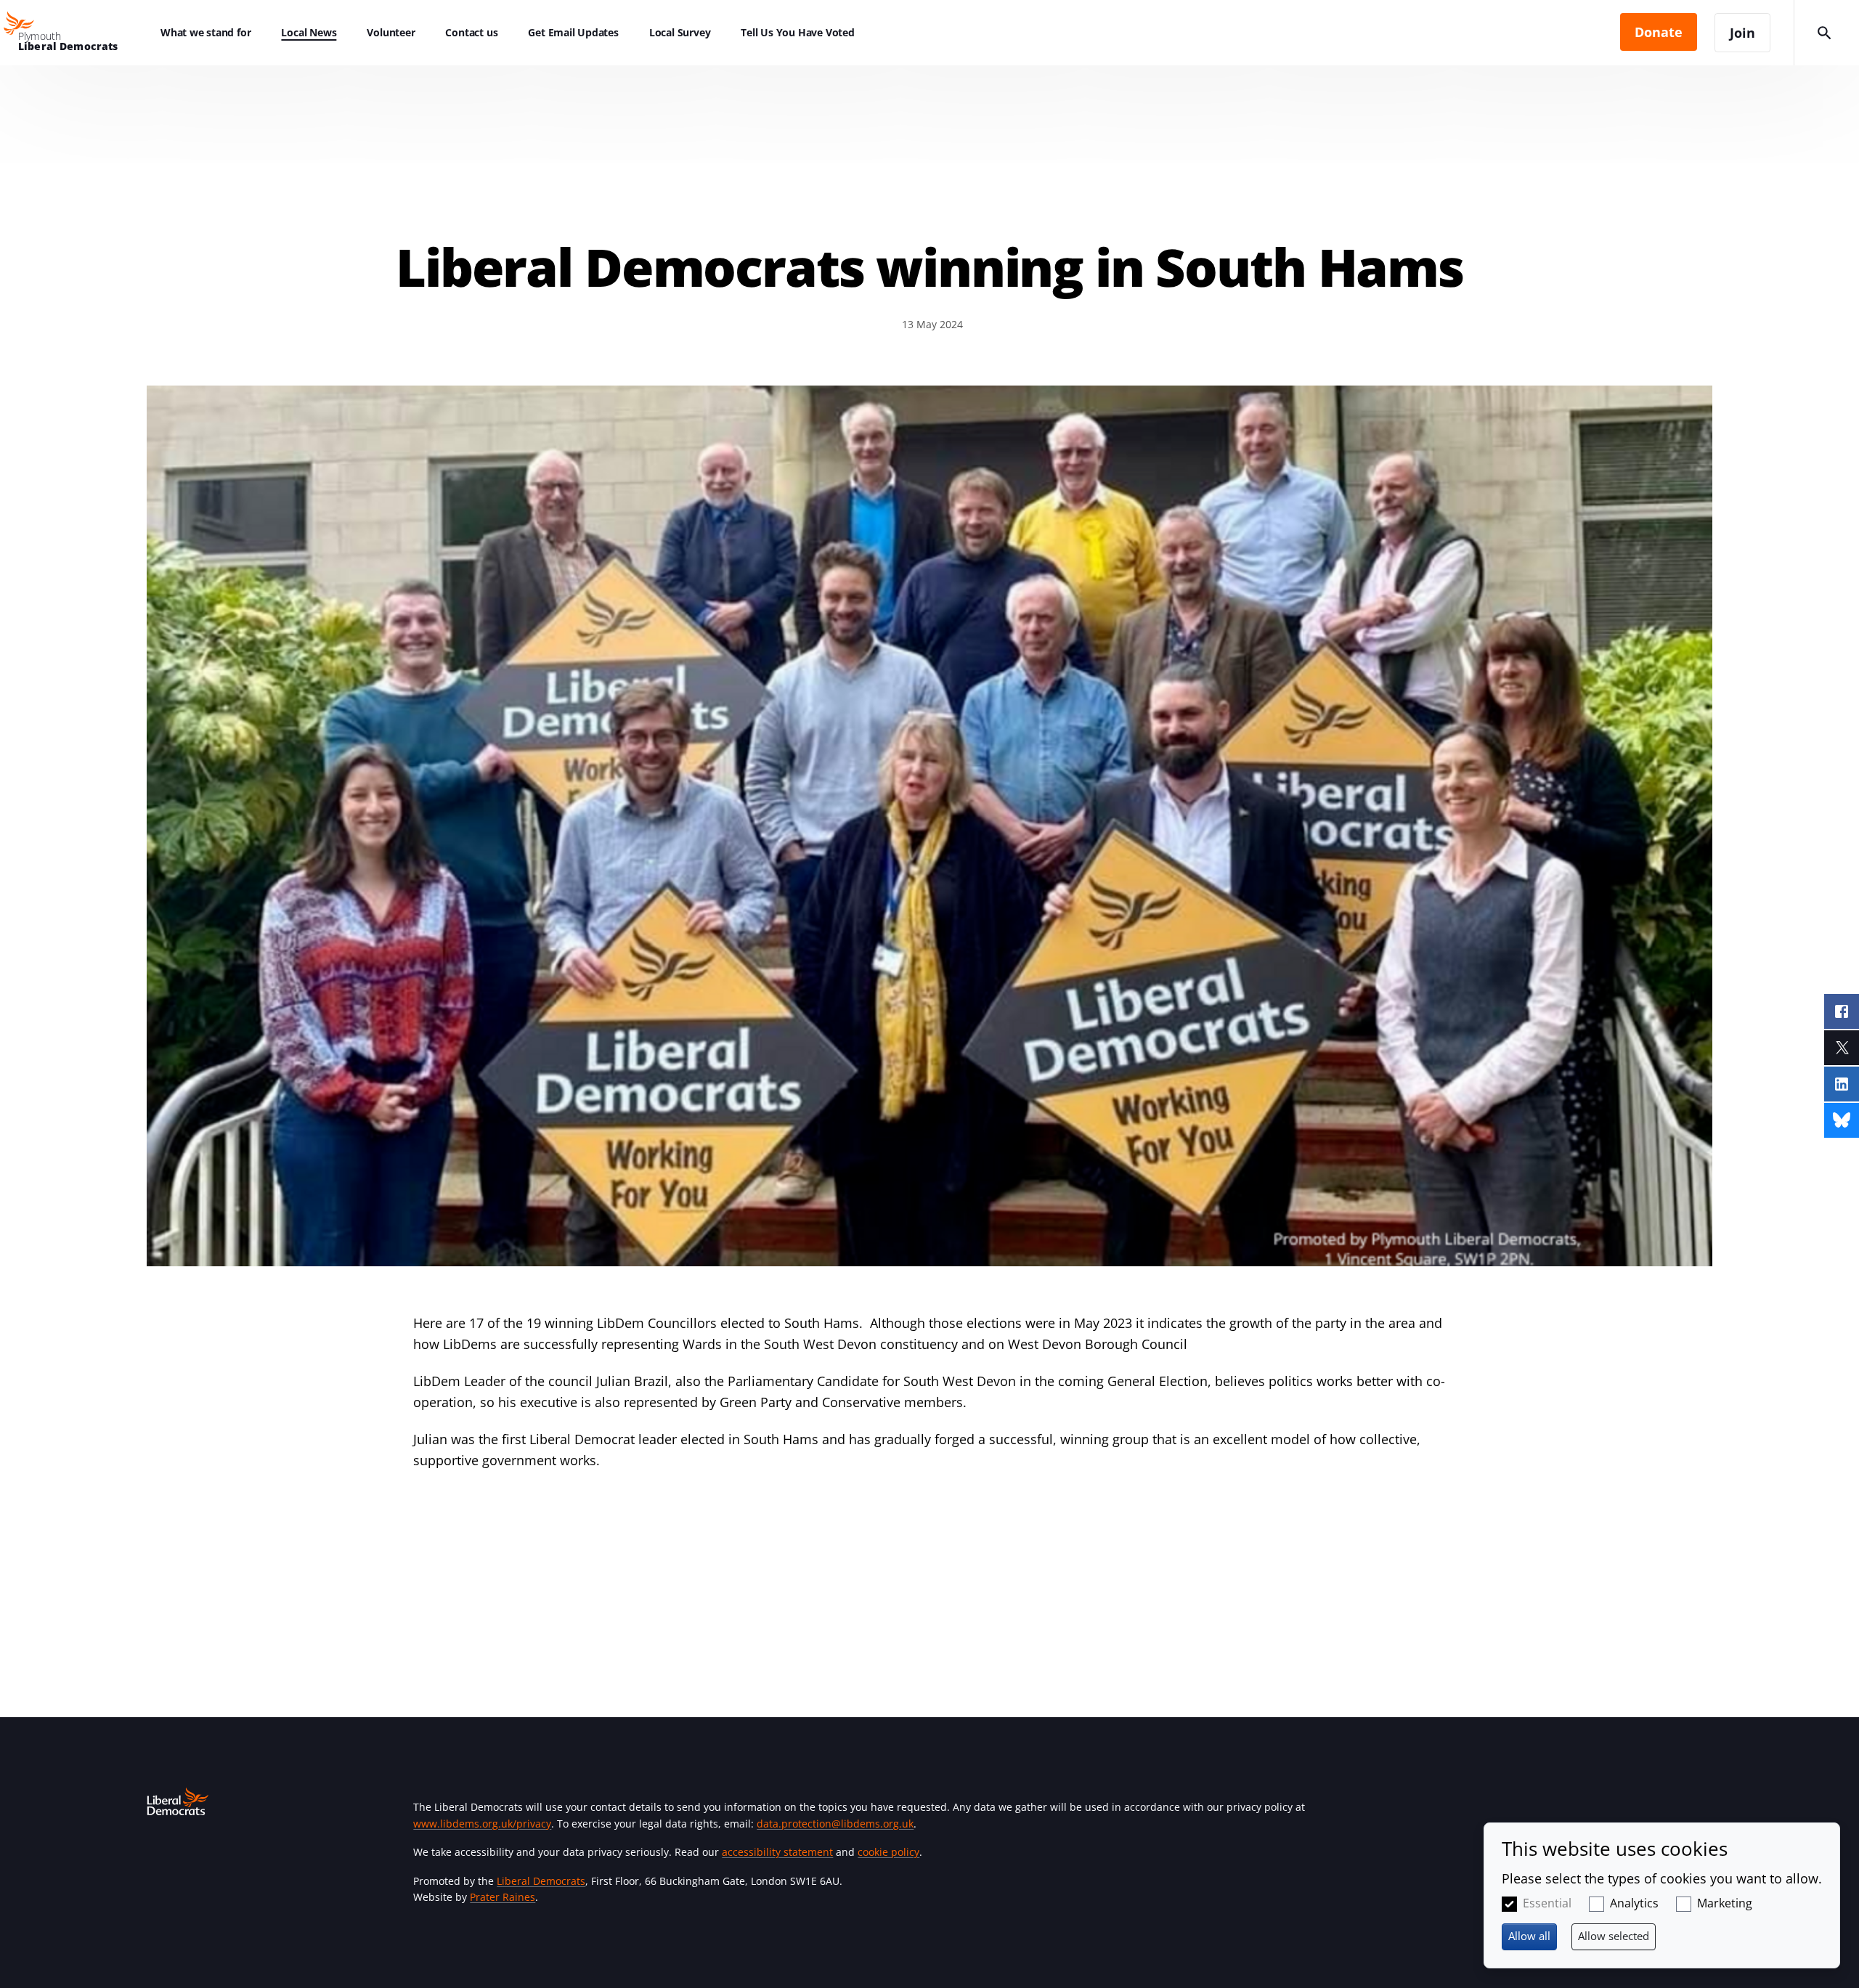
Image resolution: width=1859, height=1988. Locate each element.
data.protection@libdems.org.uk (835, 1824)
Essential (1547, 1903)
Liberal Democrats (541, 1881)
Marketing (1725, 1903)
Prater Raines (503, 1897)
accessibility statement (777, 1852)
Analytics (1634, 1903)
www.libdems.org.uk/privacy (482, 1824)
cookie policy (888, 1852)
